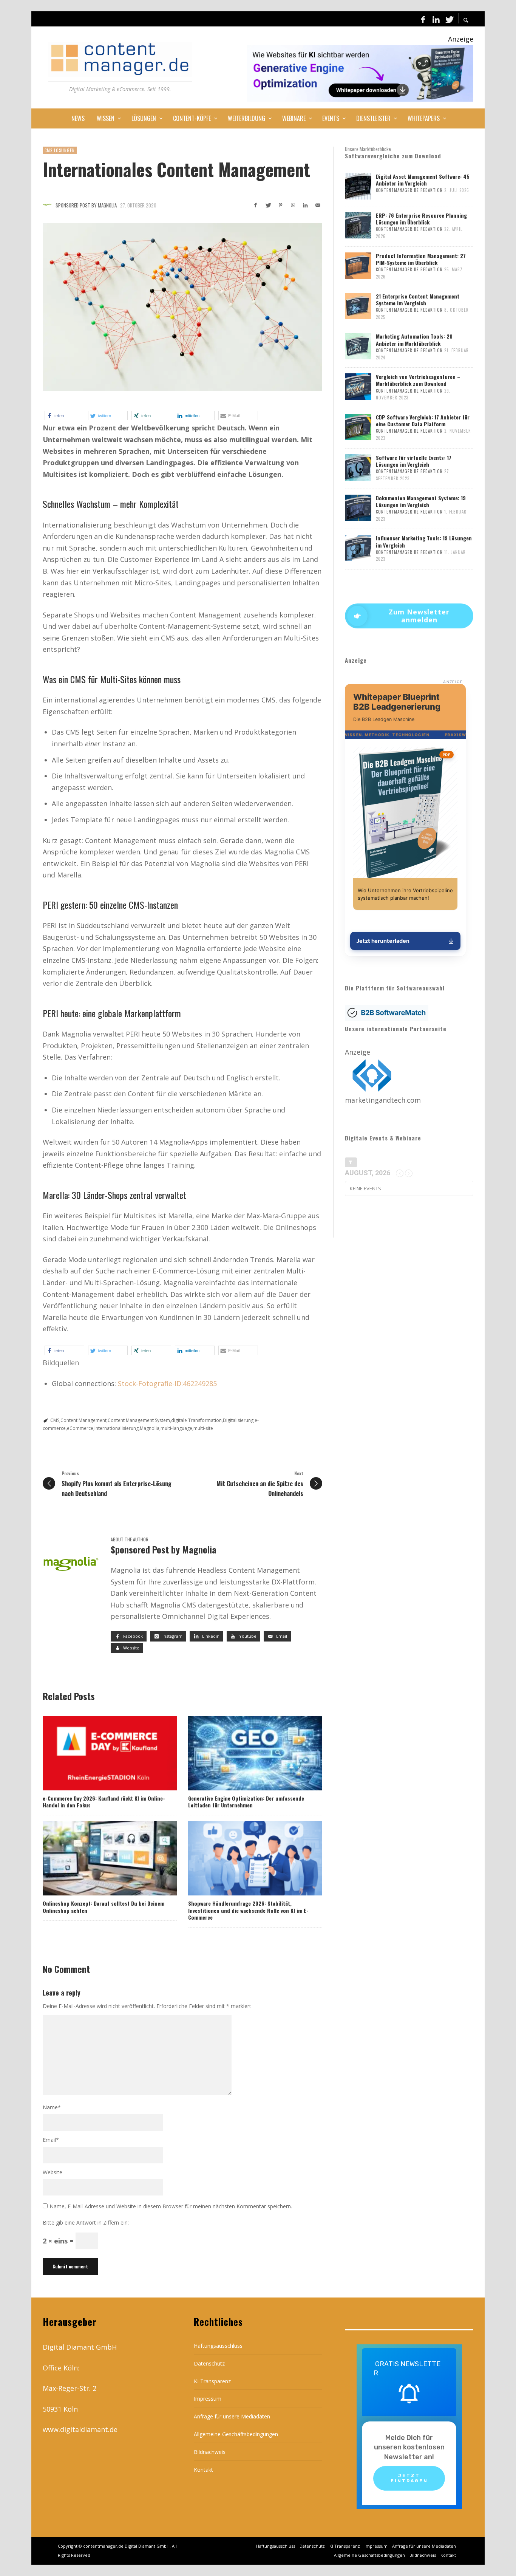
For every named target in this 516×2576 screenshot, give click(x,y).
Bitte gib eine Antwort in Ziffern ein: (86, 2222)
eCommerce (80, 1428)
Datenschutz (209, 2363)
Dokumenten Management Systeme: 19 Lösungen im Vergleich (421, 501)
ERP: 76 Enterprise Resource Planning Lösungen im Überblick (421, 219)
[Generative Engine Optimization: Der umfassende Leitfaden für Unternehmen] (243, 1753)
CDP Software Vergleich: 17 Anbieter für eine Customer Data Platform (423, 420)
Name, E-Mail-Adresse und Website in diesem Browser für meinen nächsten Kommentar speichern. (171, 2207)
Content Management (83, 1420)
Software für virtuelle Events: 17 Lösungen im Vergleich (414, 461)
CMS (55, 1420)
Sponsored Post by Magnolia (86, 205)
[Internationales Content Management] (182, 307)
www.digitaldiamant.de (80, 2429)
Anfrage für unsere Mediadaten (232, 2416)
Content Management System (139, 1420)
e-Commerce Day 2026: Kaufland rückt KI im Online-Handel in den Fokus (104, 1802)
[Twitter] (449, 19)
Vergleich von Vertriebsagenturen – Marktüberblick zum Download (418, 380)
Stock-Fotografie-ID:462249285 (167, 1383)
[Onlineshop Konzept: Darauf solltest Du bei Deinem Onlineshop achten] (97, 1858)
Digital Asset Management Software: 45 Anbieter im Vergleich (423, 180)
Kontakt (203, 2470)
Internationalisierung (117, 1428)
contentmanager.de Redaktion (409, 190)
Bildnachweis (210, 2452)
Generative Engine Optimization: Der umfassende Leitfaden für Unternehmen (246, 1802)
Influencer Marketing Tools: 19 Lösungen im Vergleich (424, 541)
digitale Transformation (196, 1420)
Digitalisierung (238, 1420)
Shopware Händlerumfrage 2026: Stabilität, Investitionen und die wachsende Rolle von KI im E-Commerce (248, 1910)
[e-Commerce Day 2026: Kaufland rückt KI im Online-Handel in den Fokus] (97, 1753)
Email (51, 2140)
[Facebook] (423, 19)
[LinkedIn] (436, 19)
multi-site (203, 1428)
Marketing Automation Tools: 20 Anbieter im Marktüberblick (414, 340)
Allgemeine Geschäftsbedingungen (236, 2434)
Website (53, 2172)
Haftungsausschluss (218, 2346)
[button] (64, 415)
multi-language (176, 1428)
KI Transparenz (212, 2381)
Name (52, 2107)
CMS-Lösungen (60, 150)
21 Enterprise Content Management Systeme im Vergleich (418, 299)
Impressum (208, 2399)
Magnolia (150, 1428)
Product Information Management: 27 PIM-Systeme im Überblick (421, 259)
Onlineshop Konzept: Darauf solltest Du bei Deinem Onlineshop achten (104, 1907)
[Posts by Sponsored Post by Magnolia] (47, 205)
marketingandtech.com (383, 1100)
